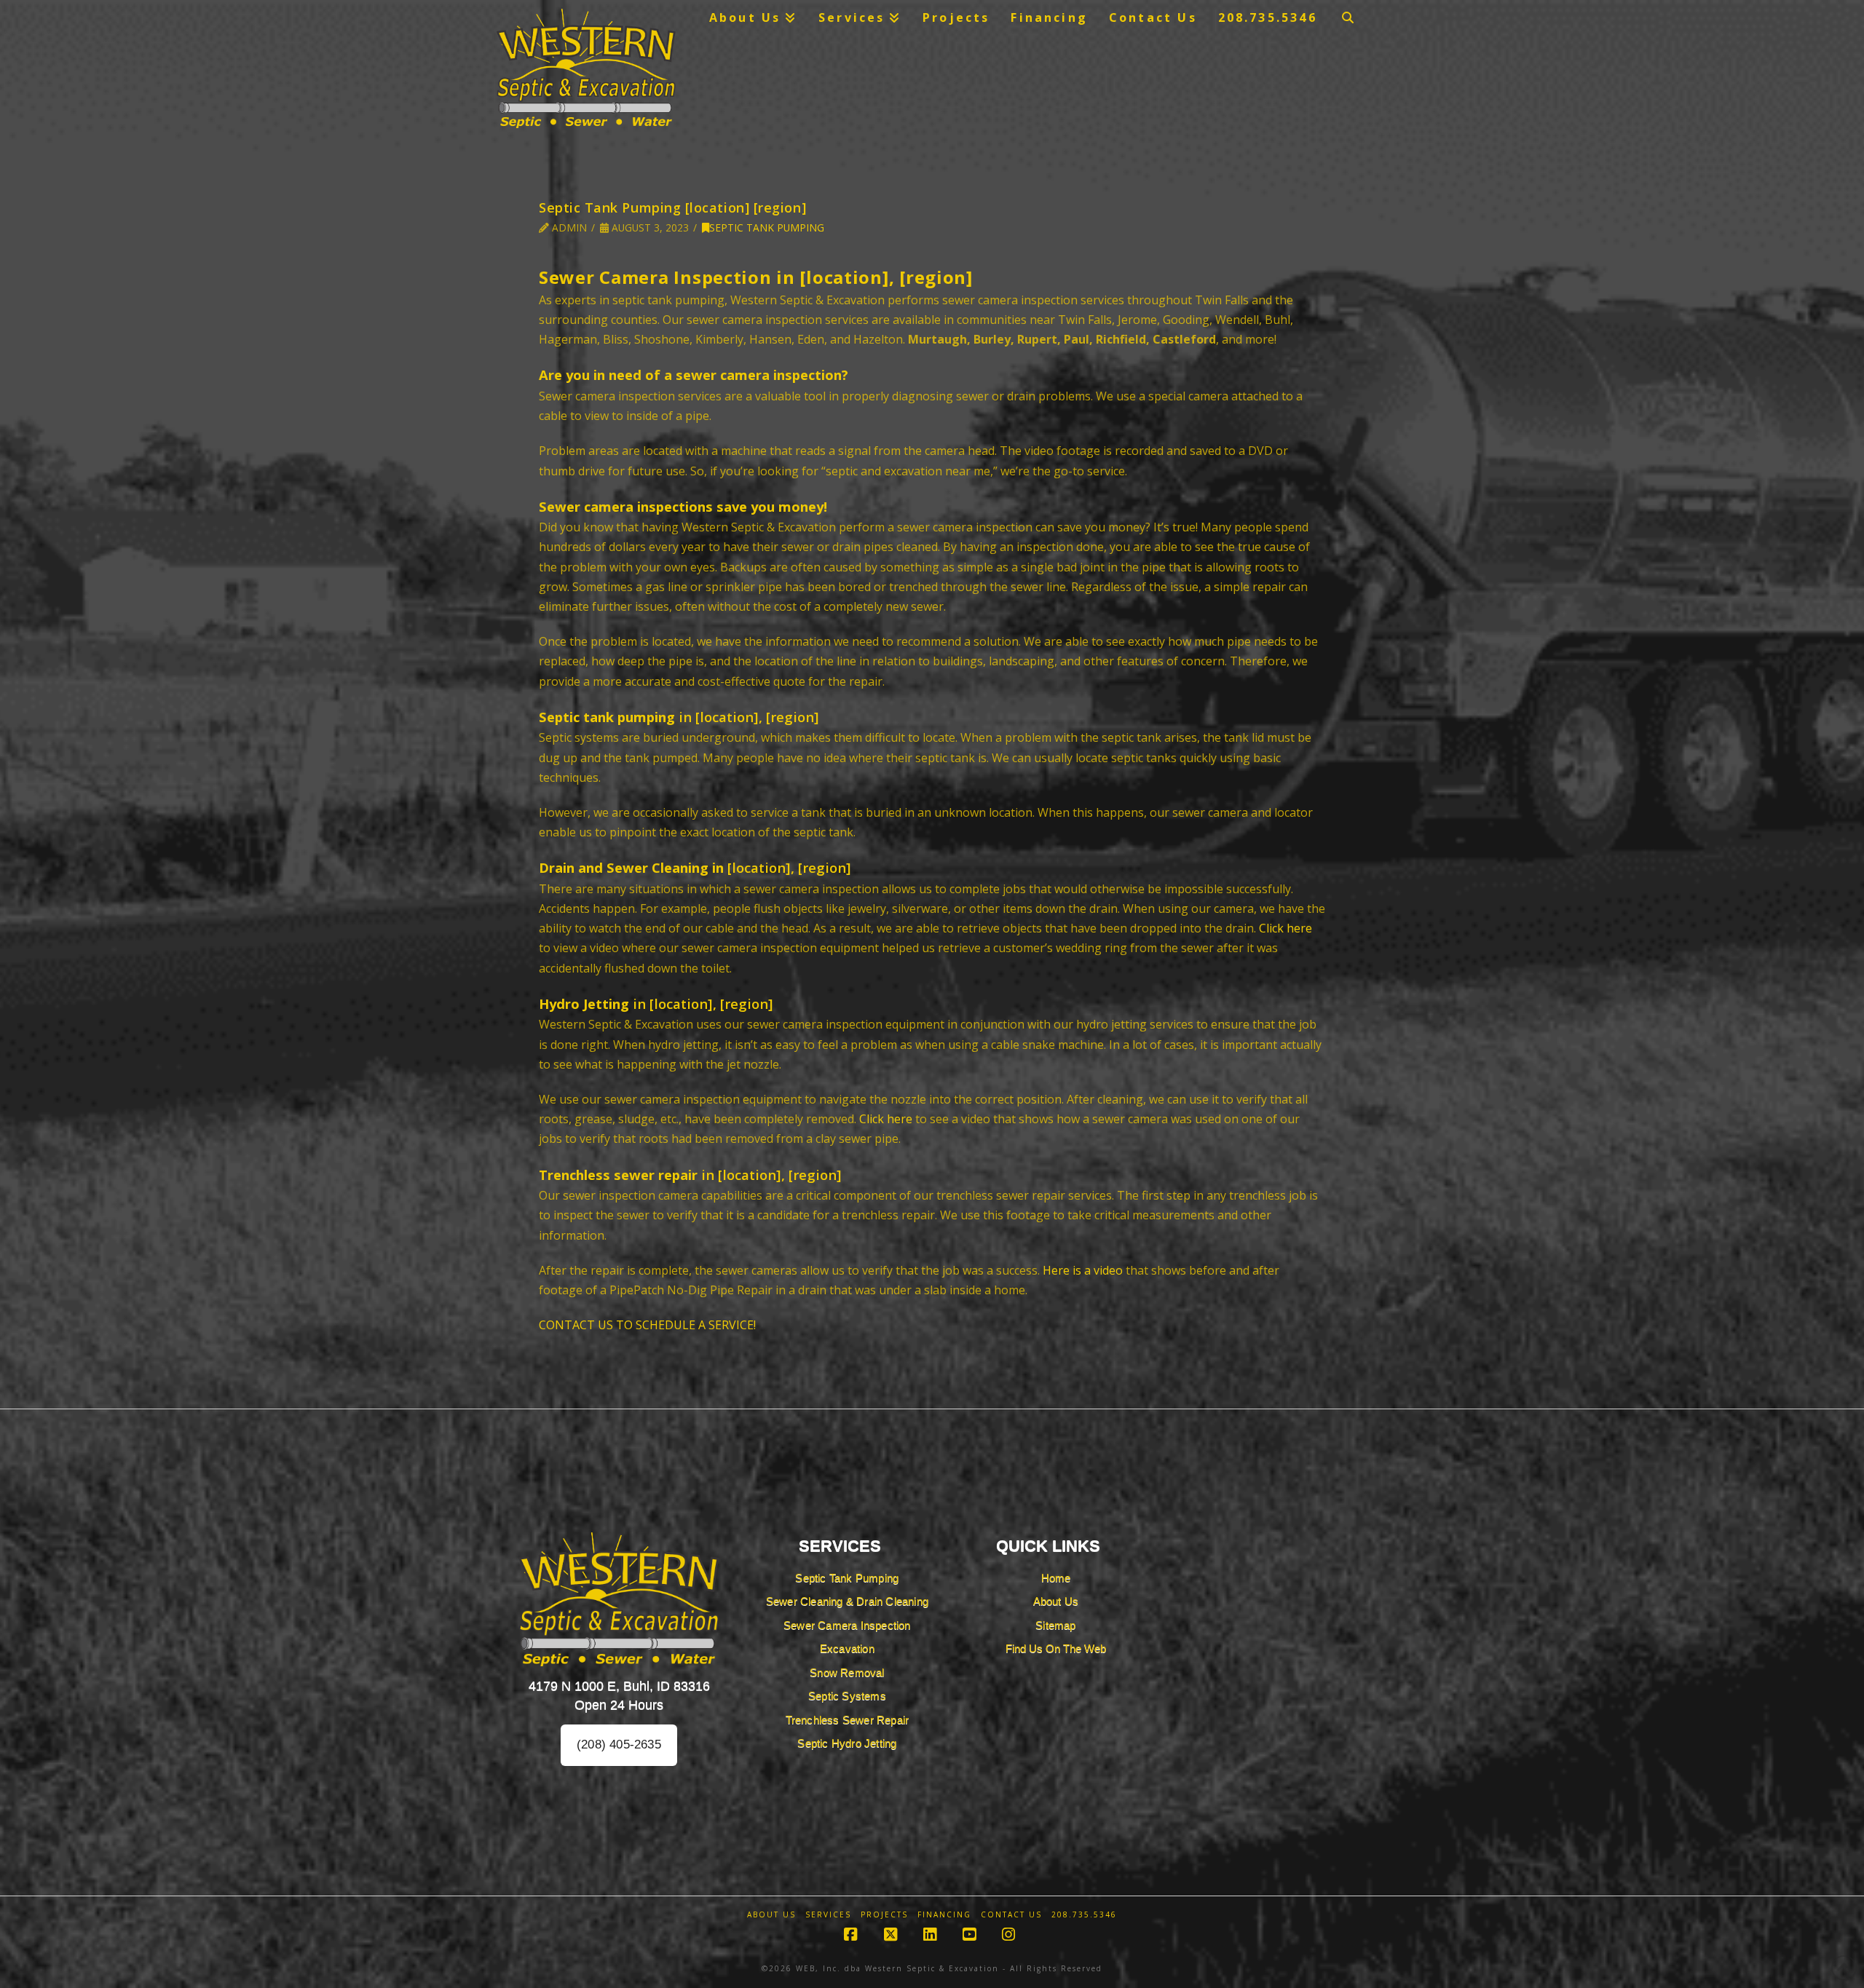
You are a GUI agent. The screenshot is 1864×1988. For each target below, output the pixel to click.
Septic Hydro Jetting (847, 1743)
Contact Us (1011, 1915)
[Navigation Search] (1348, 17)
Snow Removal (847, 1672)
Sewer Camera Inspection (847, 1625)
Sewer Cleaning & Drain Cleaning (847, 1601)
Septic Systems (847, 1696)
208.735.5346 (1084, 1915)
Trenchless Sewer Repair (848, 1720)
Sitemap (1055, 1625)
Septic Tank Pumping (767, 227)
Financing (944, 1915)
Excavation (847, 1648)
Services (828, 1915)
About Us (1056, 1601)
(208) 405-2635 (619, 1745)
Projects (884, 1915)
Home (1056, 1578)
